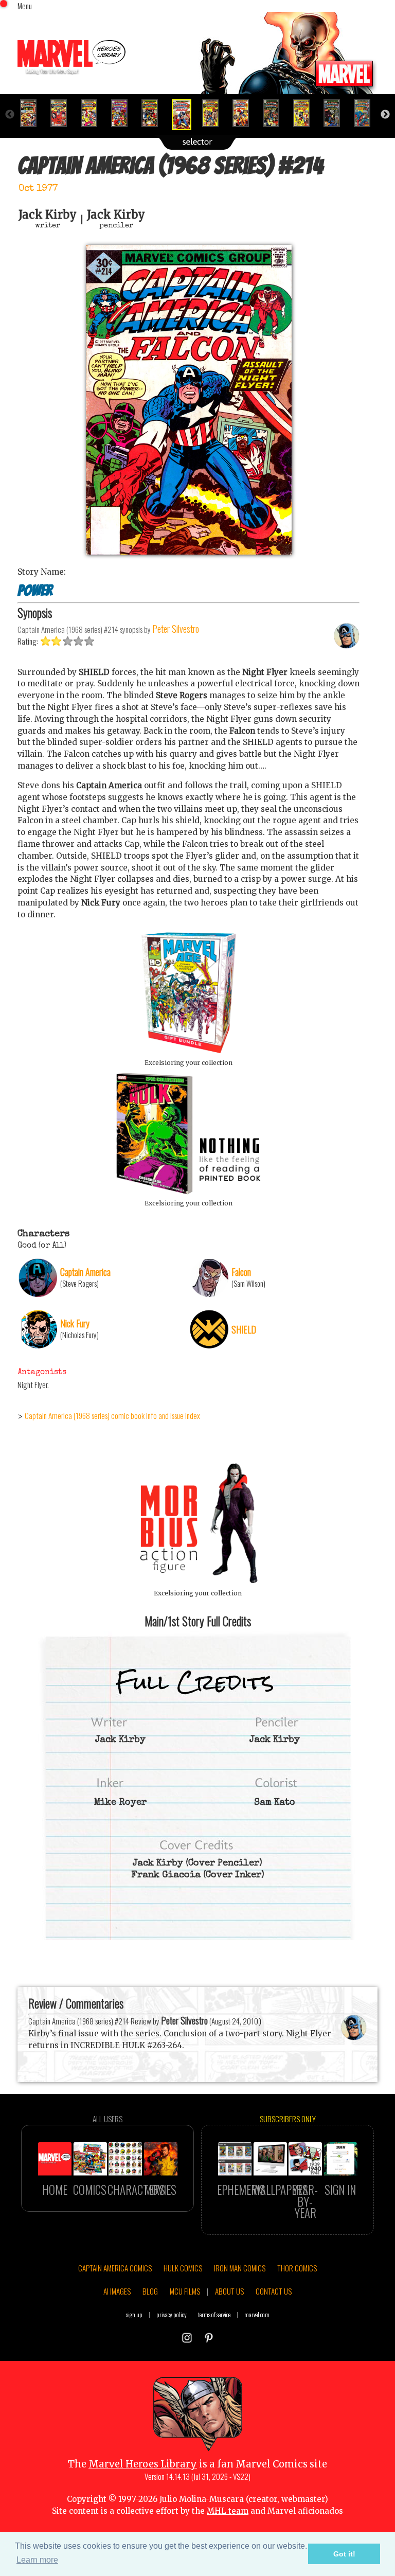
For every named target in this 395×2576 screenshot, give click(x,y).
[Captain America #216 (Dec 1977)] (245, 113)
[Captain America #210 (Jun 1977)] (63, 113)
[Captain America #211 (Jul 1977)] (93, 113)
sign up (134, 2314)
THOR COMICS (297, 2268)
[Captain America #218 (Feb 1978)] (306, 113)
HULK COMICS (183, 2268)
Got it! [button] (344, 2554)
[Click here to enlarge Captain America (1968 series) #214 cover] (189, 552)
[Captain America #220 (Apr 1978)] (366, 113)
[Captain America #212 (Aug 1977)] (124, 113)
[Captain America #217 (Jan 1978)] (275, 113)
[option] (33, 113)
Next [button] (385, 115)
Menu (25, 6)
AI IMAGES (117, 2291)
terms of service (214, 2314)
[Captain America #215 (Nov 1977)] (215, 113)
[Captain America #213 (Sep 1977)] (154, 113)
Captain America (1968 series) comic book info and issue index (112, 1415)
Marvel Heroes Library (143, 2464)
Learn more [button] (37, 2560)
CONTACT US (274, 2291)
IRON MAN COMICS (240, 2268)
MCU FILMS (185, 2291)
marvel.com (257, 2314)
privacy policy (172, 2314)
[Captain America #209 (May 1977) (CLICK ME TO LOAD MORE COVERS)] (33, 113)
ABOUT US (229, 2291)
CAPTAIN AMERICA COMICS (115, 2268)
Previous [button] (10, 115)
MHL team (228, 2511)
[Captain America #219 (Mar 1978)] (336, 113)
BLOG (150, 2291)
